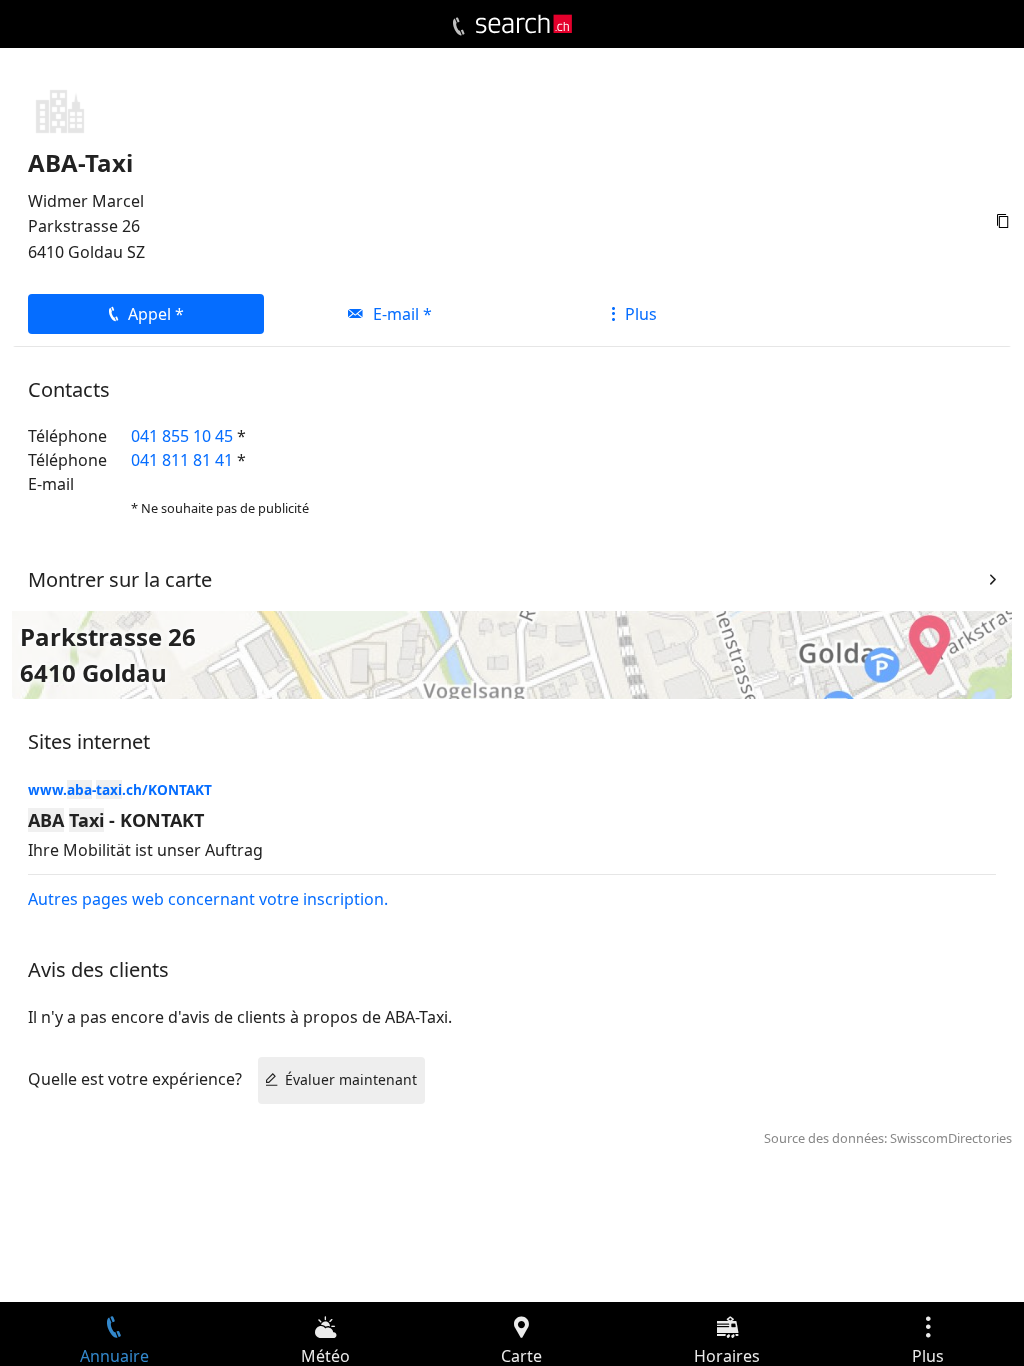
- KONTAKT (116, 820)
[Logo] (524, 24)
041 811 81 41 (182, 460)
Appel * (156, 314)
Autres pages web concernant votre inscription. (208, 899)
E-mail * (402, 314)
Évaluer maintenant (351, 1079)
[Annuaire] (458, 27)
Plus (641, 314)
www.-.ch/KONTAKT (120, 789)
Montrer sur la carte (120, 579)
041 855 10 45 (182, 436)
